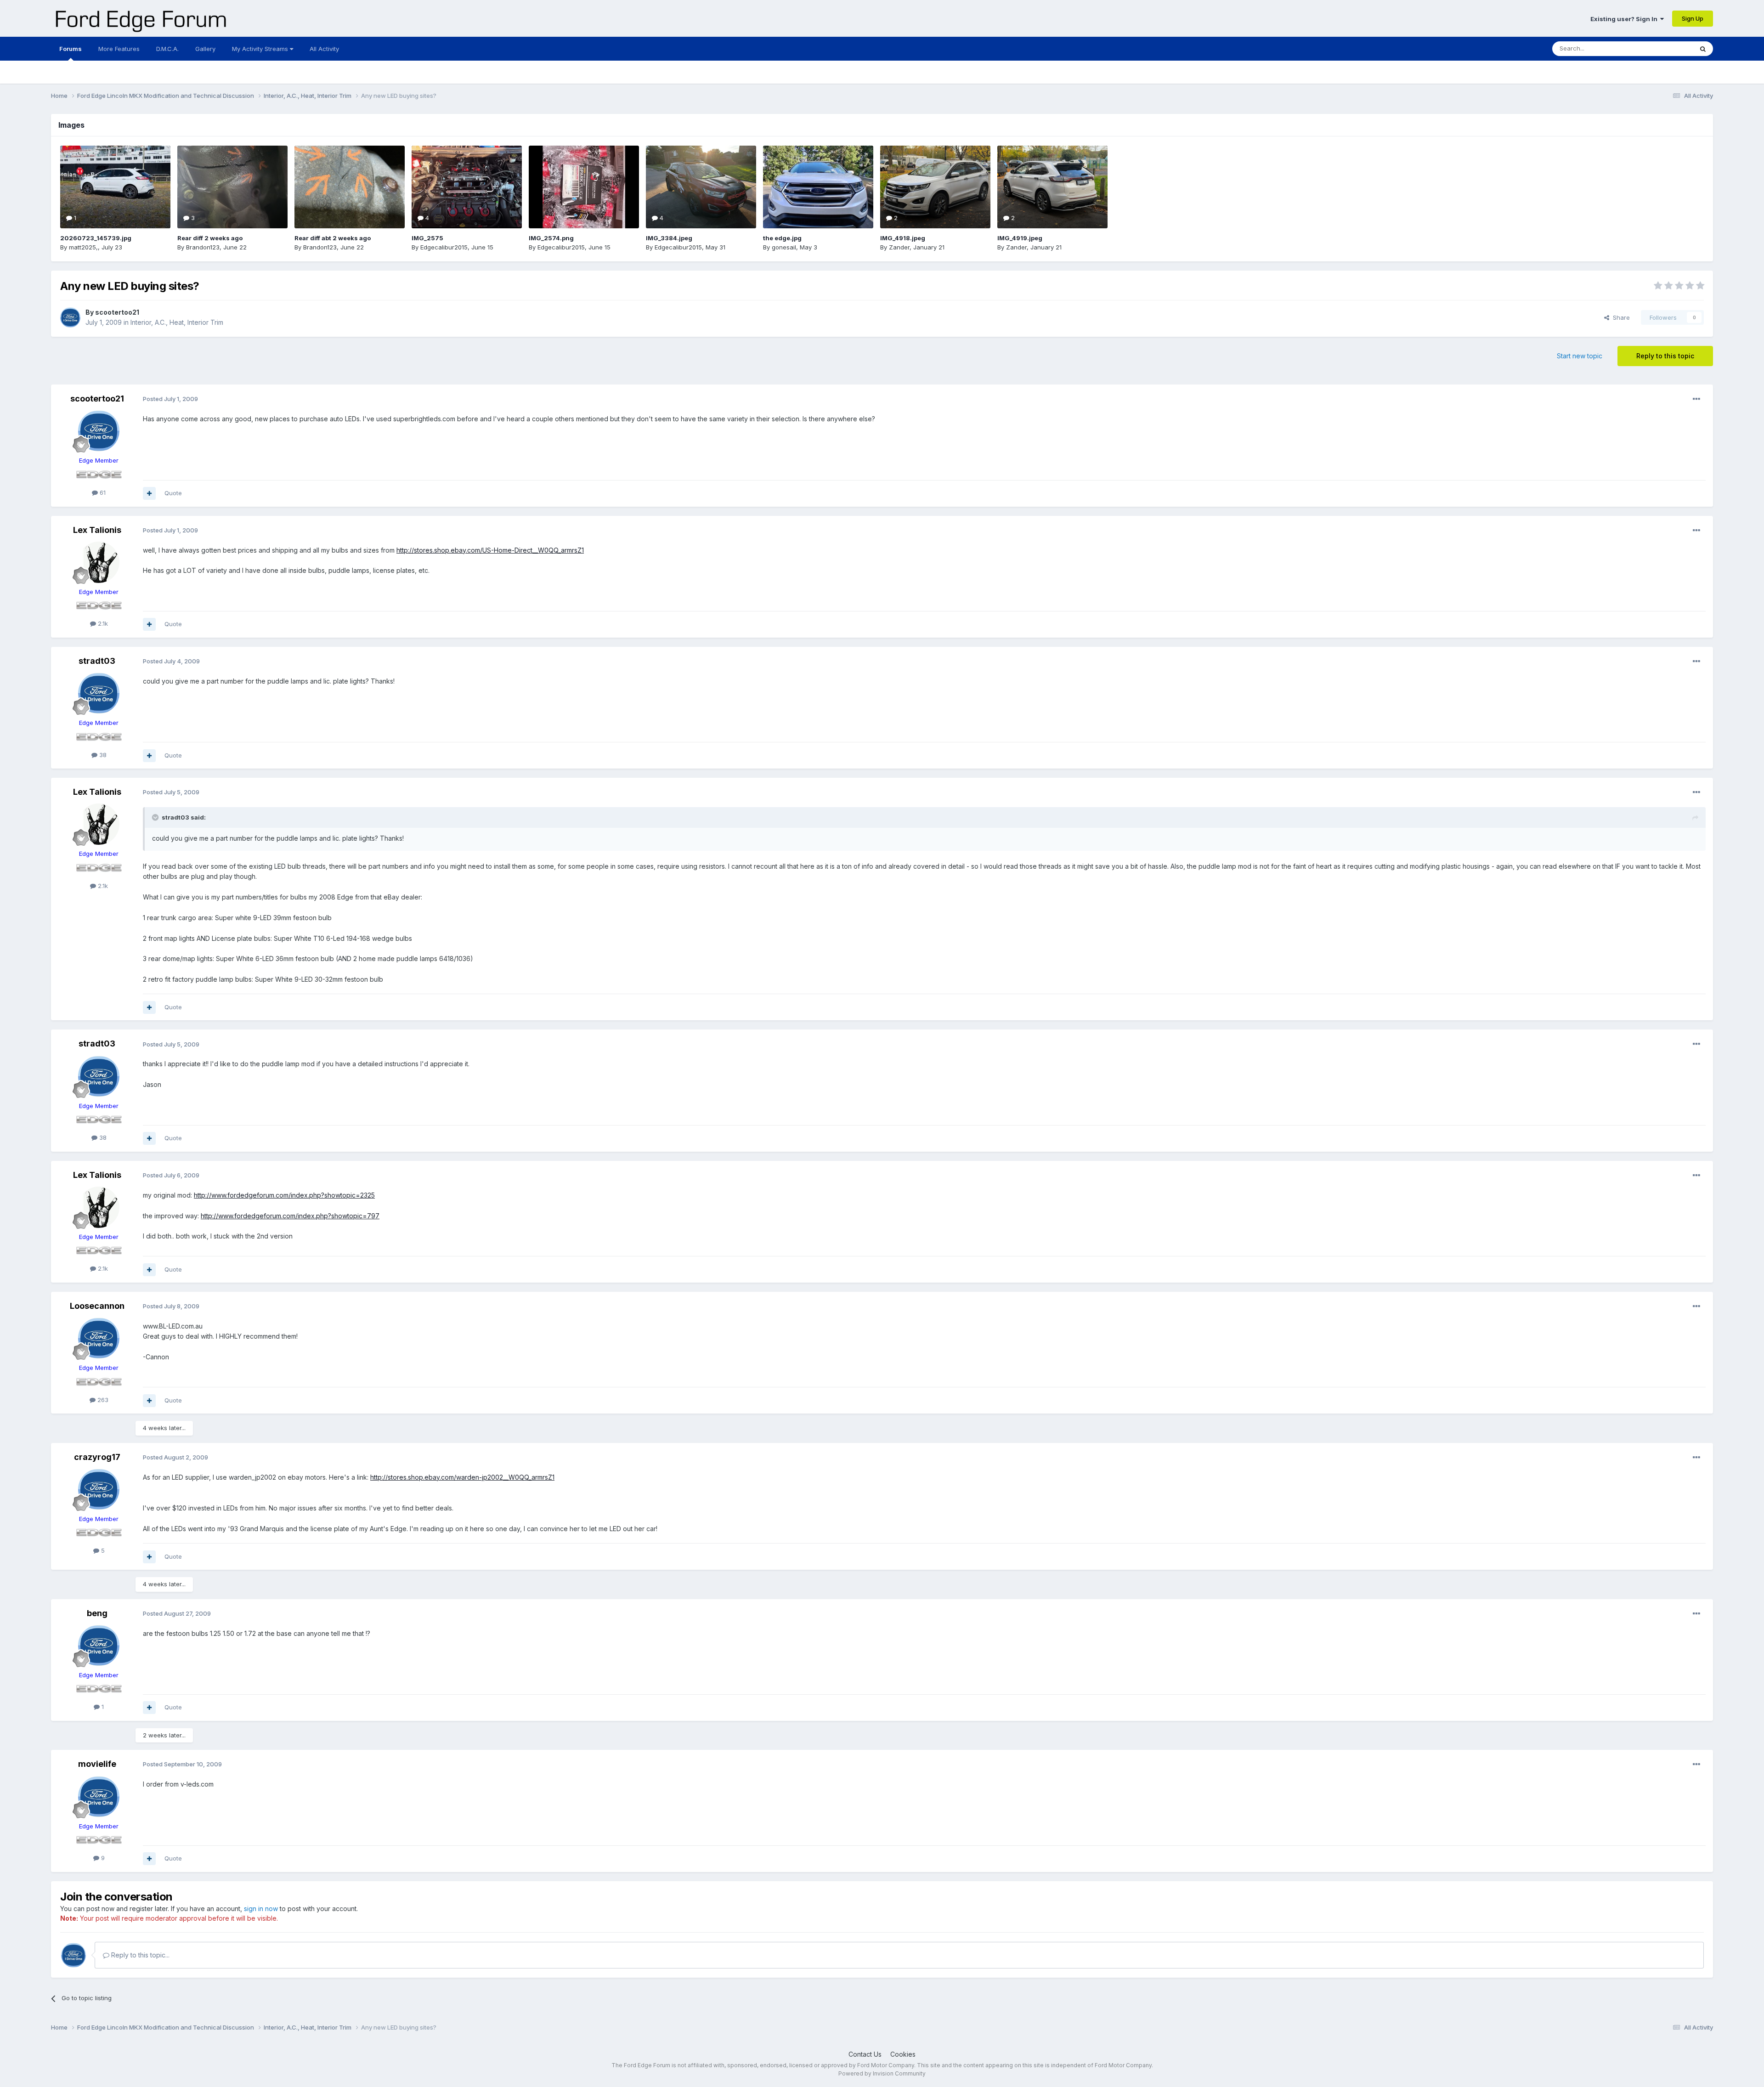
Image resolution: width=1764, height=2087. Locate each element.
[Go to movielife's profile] (99, 1797)
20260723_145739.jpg (96, 238)
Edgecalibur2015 (444, 247)
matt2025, (83, 247)
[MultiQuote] (149, 493)
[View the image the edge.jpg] (818, 187)
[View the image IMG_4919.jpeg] (1052, 187)
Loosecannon (97, 1306)
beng (97, 1613)
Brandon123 (203, 247)
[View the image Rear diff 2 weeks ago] (232, 187)
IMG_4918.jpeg (903, 238)
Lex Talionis (97, 530)
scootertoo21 (117, 312)
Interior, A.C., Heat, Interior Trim (177, 322)
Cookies (903, 2054)
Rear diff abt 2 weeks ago (333, 238)
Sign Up (1693, 18)
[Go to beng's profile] (99, 1646)
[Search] (1703, 49)
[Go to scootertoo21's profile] (70, 317)
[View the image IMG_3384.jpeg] (701, 187)
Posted (170, 399)
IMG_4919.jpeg (1020, 238)
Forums (71, 49)
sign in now (261, 1909)
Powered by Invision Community (882, 2073)
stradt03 (97, 661)
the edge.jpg (782, 238)
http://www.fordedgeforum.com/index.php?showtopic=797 (290, 1216)
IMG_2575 (427, 238)
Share (1620, 317)
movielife (97, 1764)
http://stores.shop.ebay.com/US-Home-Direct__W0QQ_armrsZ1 (490, 550)
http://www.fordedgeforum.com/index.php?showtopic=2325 (284, 1195)
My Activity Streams (261, 49)
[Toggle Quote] (156, 817)
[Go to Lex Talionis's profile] (99, 562)
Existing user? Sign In (1625, 19)
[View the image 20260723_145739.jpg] (115, 187)
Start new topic (1580, 356)
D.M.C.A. (167, 49)
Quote (173, 493)
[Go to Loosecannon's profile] (99, 1338)
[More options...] (1696, 399)
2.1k (102, 623)
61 (102, 492)
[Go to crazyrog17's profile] (99, 1489)
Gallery (205, 49)
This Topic (1666, 48)
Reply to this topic (1665, 356)
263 (102, 1400)
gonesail (784, 247)
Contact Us (865, 2054)
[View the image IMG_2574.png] (584, 187)
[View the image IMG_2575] (467, 187)
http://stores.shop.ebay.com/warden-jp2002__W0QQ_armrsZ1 (462, 1477)
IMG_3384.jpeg (669, 238)
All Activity (324, 49)
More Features (119, 49)
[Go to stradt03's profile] (99, 693)
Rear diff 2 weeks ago (210, 238)
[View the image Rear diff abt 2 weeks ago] (350, 187)
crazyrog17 (97, 1457)
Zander (899, 247)
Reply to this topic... (139, 1955)
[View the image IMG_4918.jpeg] (935, 187)
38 (102, 755)
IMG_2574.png (551, 238)
